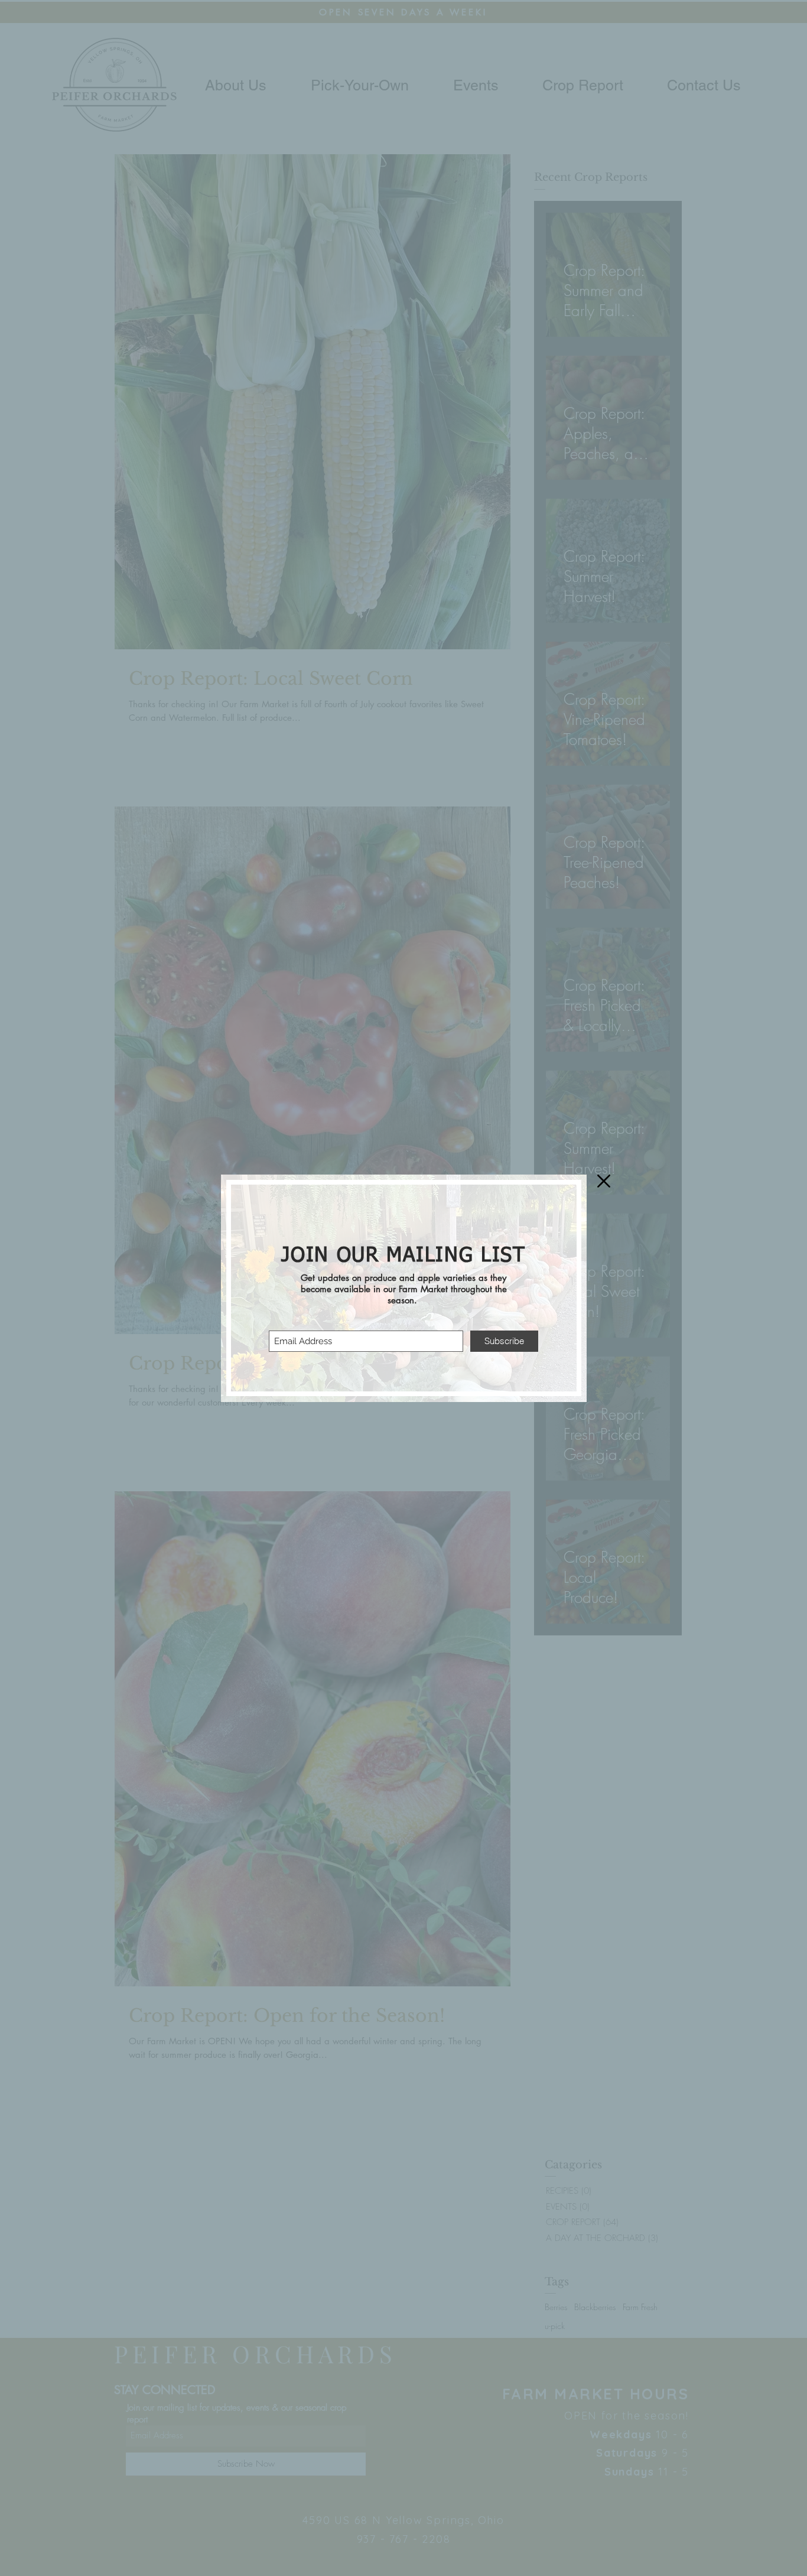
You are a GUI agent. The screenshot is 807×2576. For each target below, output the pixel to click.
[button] (604, 1181)
